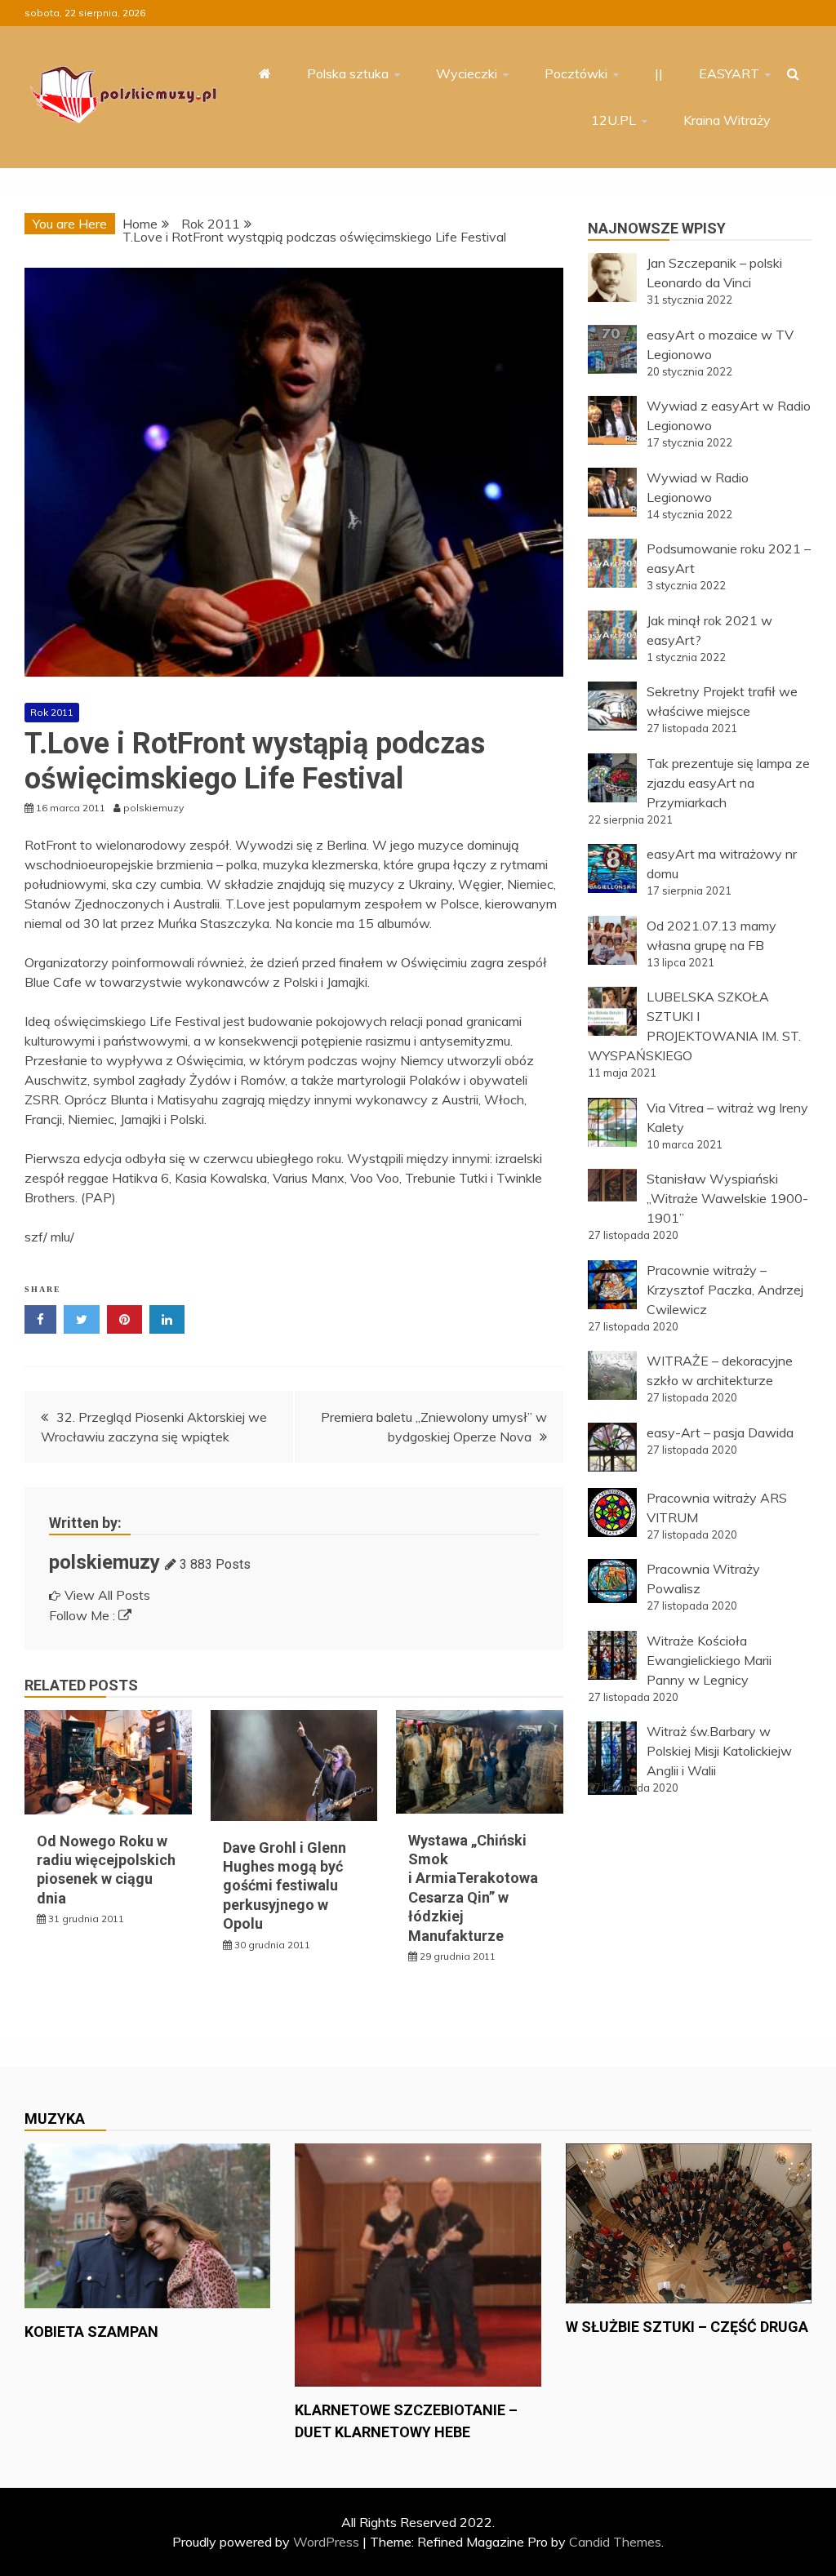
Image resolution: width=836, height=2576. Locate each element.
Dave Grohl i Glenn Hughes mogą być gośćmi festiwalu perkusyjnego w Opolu (285, 1886)
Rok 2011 (52, 712)
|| (659, 73)
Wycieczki (467, 73)
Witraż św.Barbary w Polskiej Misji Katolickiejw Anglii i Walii (719, 1751)
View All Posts (107, 1595)
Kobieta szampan (91, 2332)
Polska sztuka (348, 73)
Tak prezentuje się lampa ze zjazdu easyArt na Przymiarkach (728, 783)
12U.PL (614, 120)
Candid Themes (615, 2542)
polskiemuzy (104, 1562)
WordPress (326, 2542)
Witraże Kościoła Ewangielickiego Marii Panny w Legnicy (709, 1660)
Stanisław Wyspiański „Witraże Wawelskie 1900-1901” (727, 1198)
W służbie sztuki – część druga (687, 2327)
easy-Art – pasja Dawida (720, 1432)
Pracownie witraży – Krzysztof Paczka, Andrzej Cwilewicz (725, 1290)
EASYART (729, 73)
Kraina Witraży (727, 120)
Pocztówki (576, 73)
